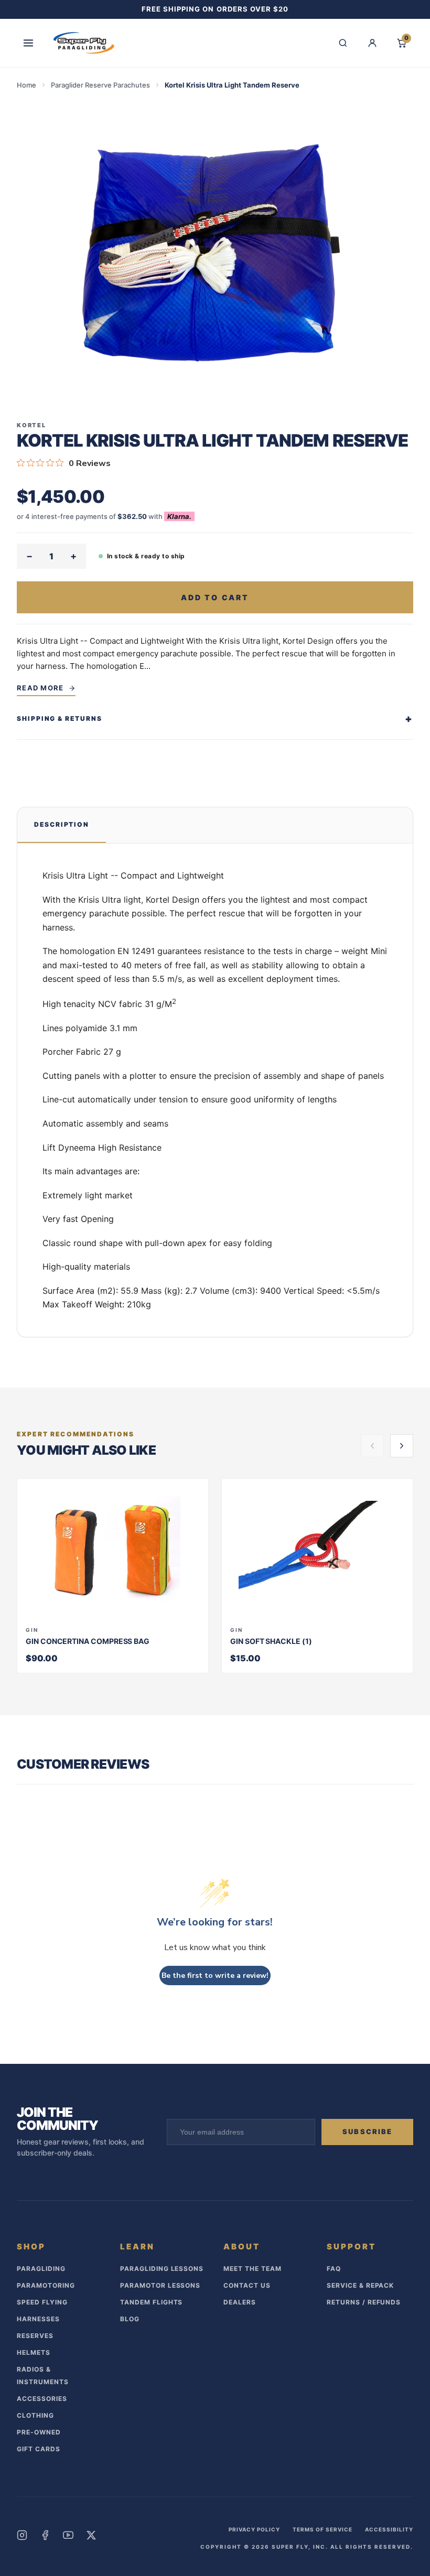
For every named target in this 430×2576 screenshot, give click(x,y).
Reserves (35, 2336)
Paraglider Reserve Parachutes (100, 85)
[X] (91, 2535)
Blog (130, 2319)
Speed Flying (42, 2302)
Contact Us (247, 2285)
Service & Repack (360, 2285)
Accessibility (389, 2529)
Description (62, 824)
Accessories (42, 2399)
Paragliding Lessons (162, 2269)
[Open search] (343, 43)
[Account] (372, 43)
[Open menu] (28, 43)
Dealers (240, 2302)
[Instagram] (22, 2535)
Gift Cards (39, 2449)
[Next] (402, 1446)
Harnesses (38, 2319)
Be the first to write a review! (215, 1976)
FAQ (334, 2269)
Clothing (35, 2415)
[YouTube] (68, 2535)
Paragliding (41, 2269)
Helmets (34, 2352)
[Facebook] (45, 2535)
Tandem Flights (151, 2302)
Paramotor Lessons (160, 2285)
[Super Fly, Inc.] (84, 43)
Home (26, 85)
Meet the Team (252, 2269)
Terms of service (322, 2529)
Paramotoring (46, 2285)
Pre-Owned (39, 2432)
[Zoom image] (215, 251)
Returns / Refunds (364, 2302)
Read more (40, 688)
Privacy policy (254, 2529)
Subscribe (367, 2131)
